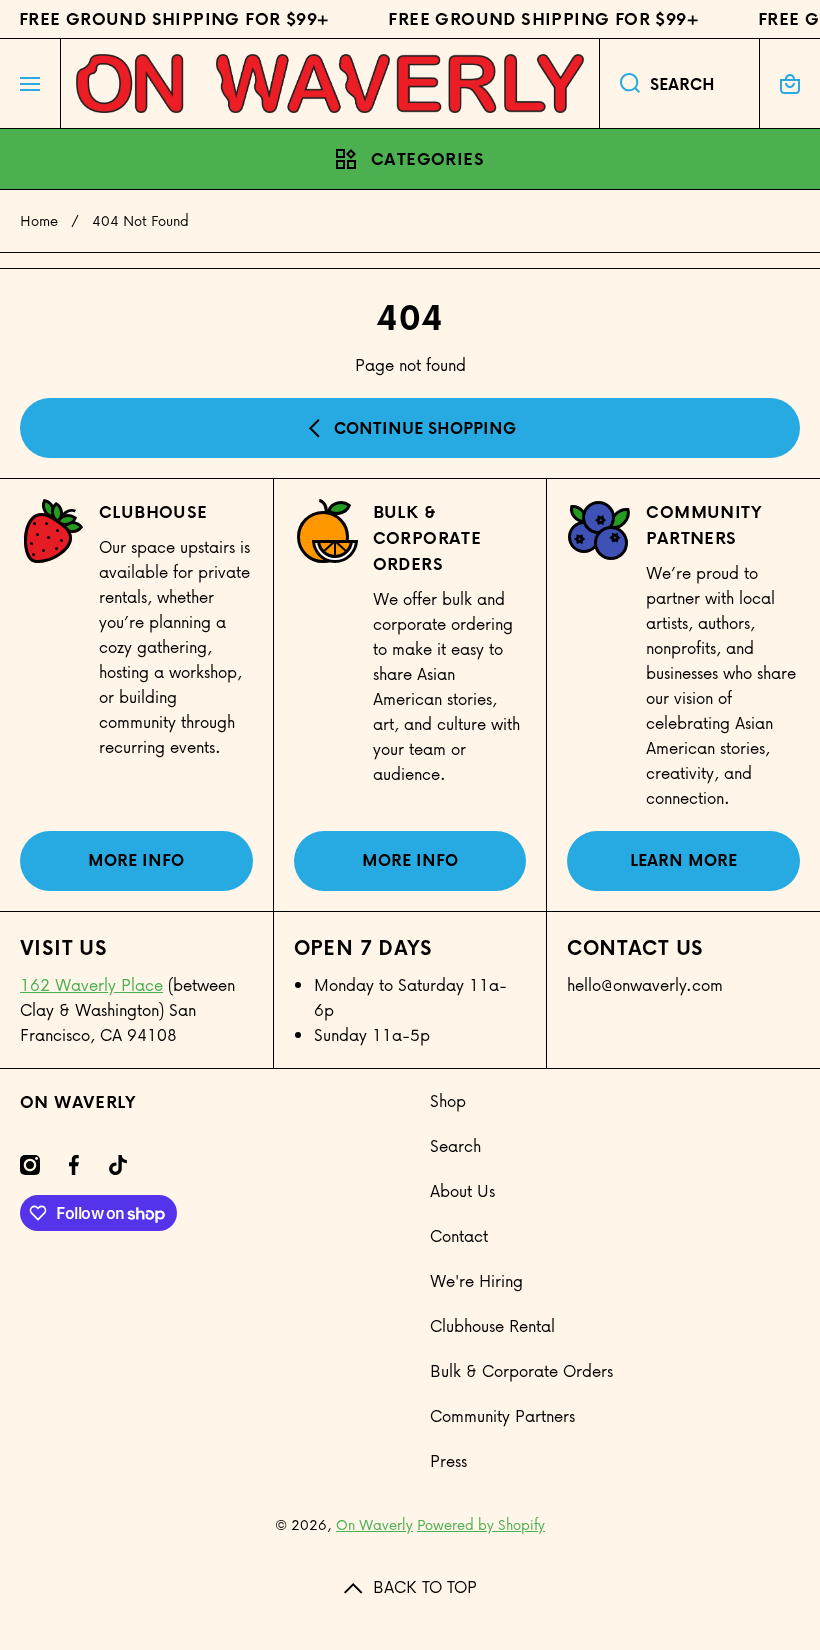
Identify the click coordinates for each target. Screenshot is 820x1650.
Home (39, 221)
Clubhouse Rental (492, 1325)
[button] (790, 83)
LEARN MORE (683, 859)
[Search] (619, 83)
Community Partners (704, 525)
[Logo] (330, 83)
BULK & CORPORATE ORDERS (427, 538)
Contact (459, 1235)
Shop (448, 1100)
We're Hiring (476, 1280)
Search (455, 1145)
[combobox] (679, 83)
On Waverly (374, 1524)
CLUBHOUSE (153, 512)
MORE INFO (136, 859)
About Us (462, 1190)
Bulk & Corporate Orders (521, 1370)
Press (448, 1460)
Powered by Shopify (481, 1524)
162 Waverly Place (91, 984)
